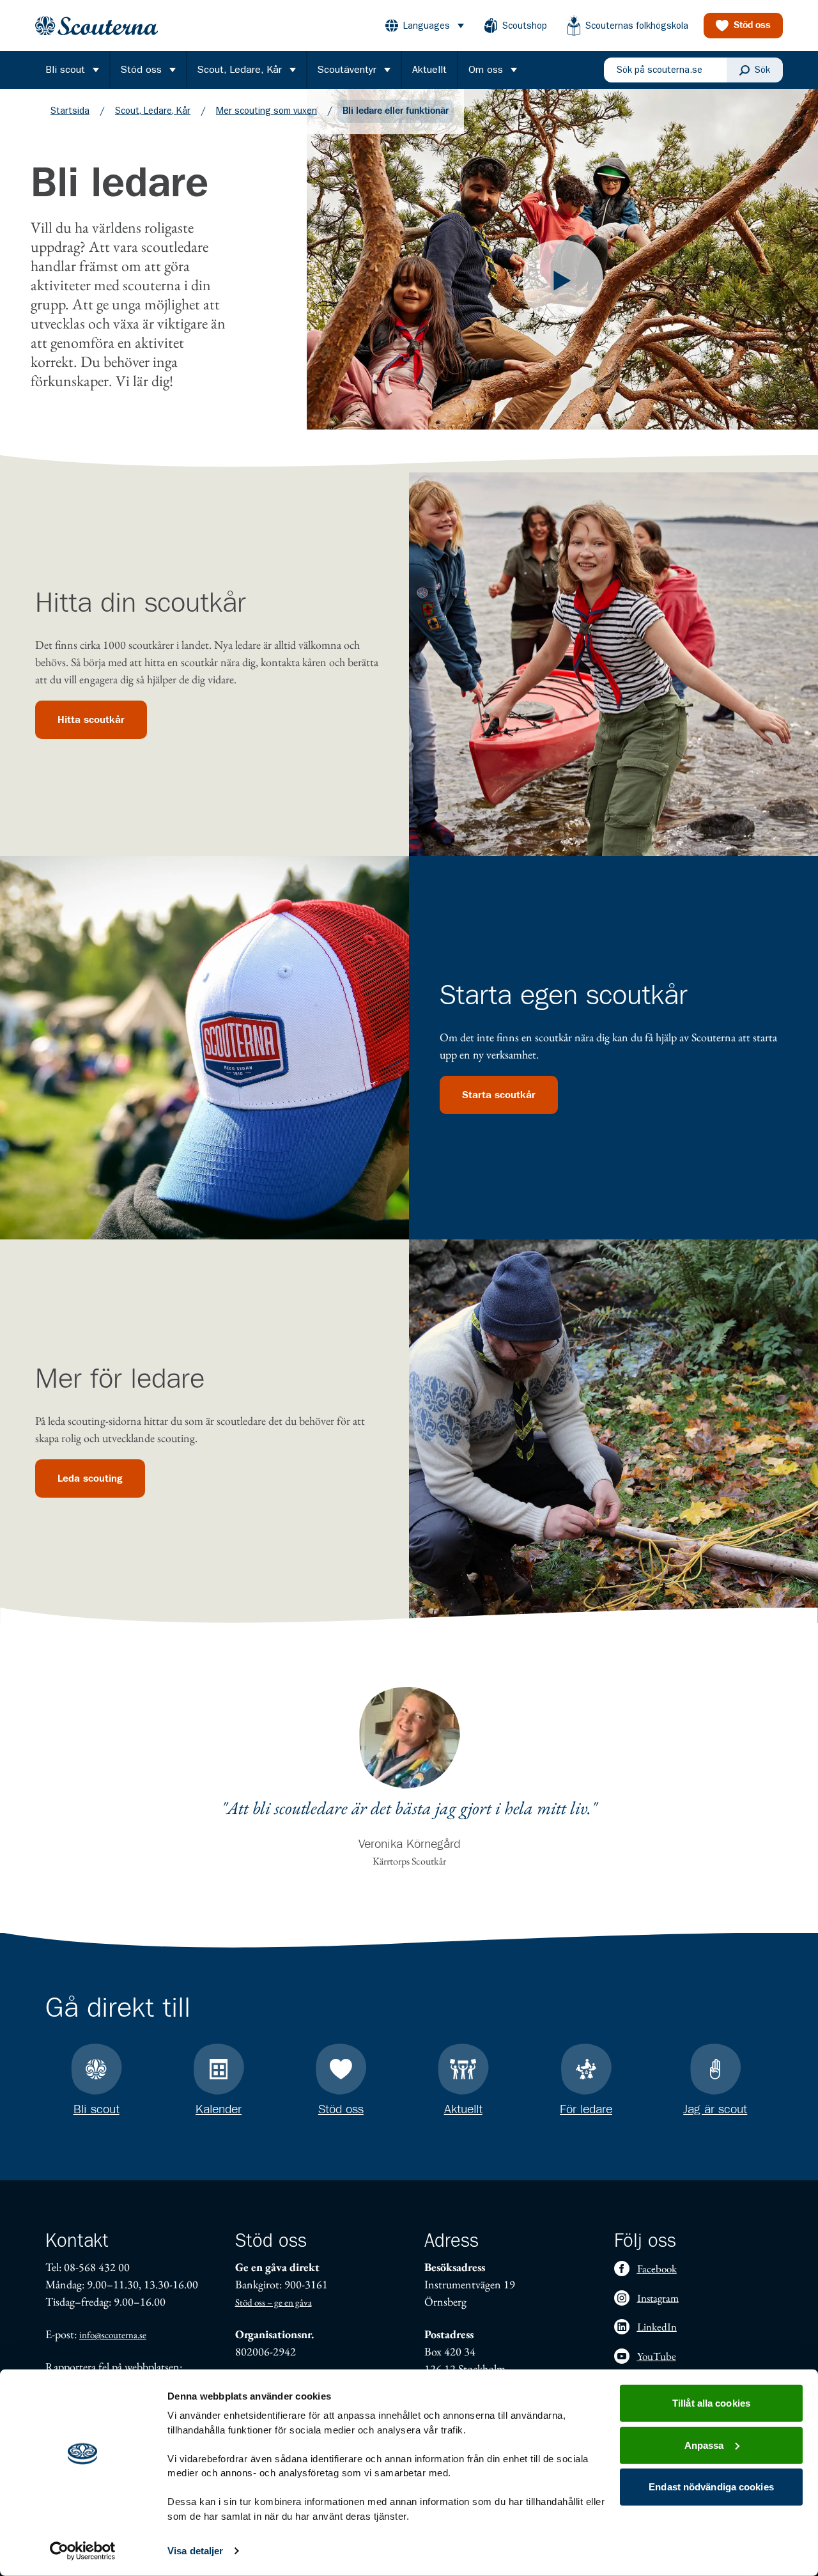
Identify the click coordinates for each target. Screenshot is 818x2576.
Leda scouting (90, 1478)
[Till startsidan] (96, 26)
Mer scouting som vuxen (266, 111)
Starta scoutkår (499, 1095)
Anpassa (704, 2445)
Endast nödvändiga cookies (711, 2487)
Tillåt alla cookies (711, 2403)
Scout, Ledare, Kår (153, 111)
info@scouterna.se (113, 2335)
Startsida (70, 111)
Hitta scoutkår (91, 720)
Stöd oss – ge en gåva (274, 2302)
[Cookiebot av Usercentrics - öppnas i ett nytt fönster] (83, 2551)
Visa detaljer (195, 2551)
